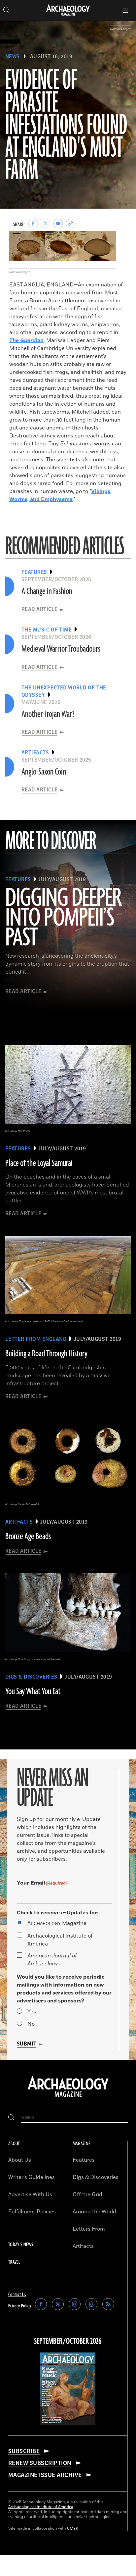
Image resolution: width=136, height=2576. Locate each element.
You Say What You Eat (33, 1692)
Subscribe (24, 2451)
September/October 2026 (68, 2342)
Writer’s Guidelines (32, 2177)
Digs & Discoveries (96, 2177)
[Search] (11, 2118)
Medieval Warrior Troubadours (61, 649)
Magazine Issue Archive (45, 2475)
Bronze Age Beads (28, 1537)
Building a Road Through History (46, 1354)
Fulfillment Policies (32, 2212)
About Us (20, 2160)
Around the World (94, 2212)
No (31, 2024)
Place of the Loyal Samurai (39, 1163)
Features (84, 2160)
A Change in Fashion (47, 591)
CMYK (73, 2528)
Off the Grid (87, 2195)
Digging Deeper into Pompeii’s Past (63, 918)
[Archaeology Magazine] (68, 2097)
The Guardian (26, 340)
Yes (32, 2012)
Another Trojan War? (48, 714)
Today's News (21, 2245)
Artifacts (83, 2246)
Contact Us (17, 2295)
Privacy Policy (20, 2306)
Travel (14, 2262)
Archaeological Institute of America (60, 1940)
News (13, 57)
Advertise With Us (30, 2195)
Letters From (89, 2229)
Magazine (57, 1923)
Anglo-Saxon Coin (44, 772)
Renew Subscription (40, 2463)
